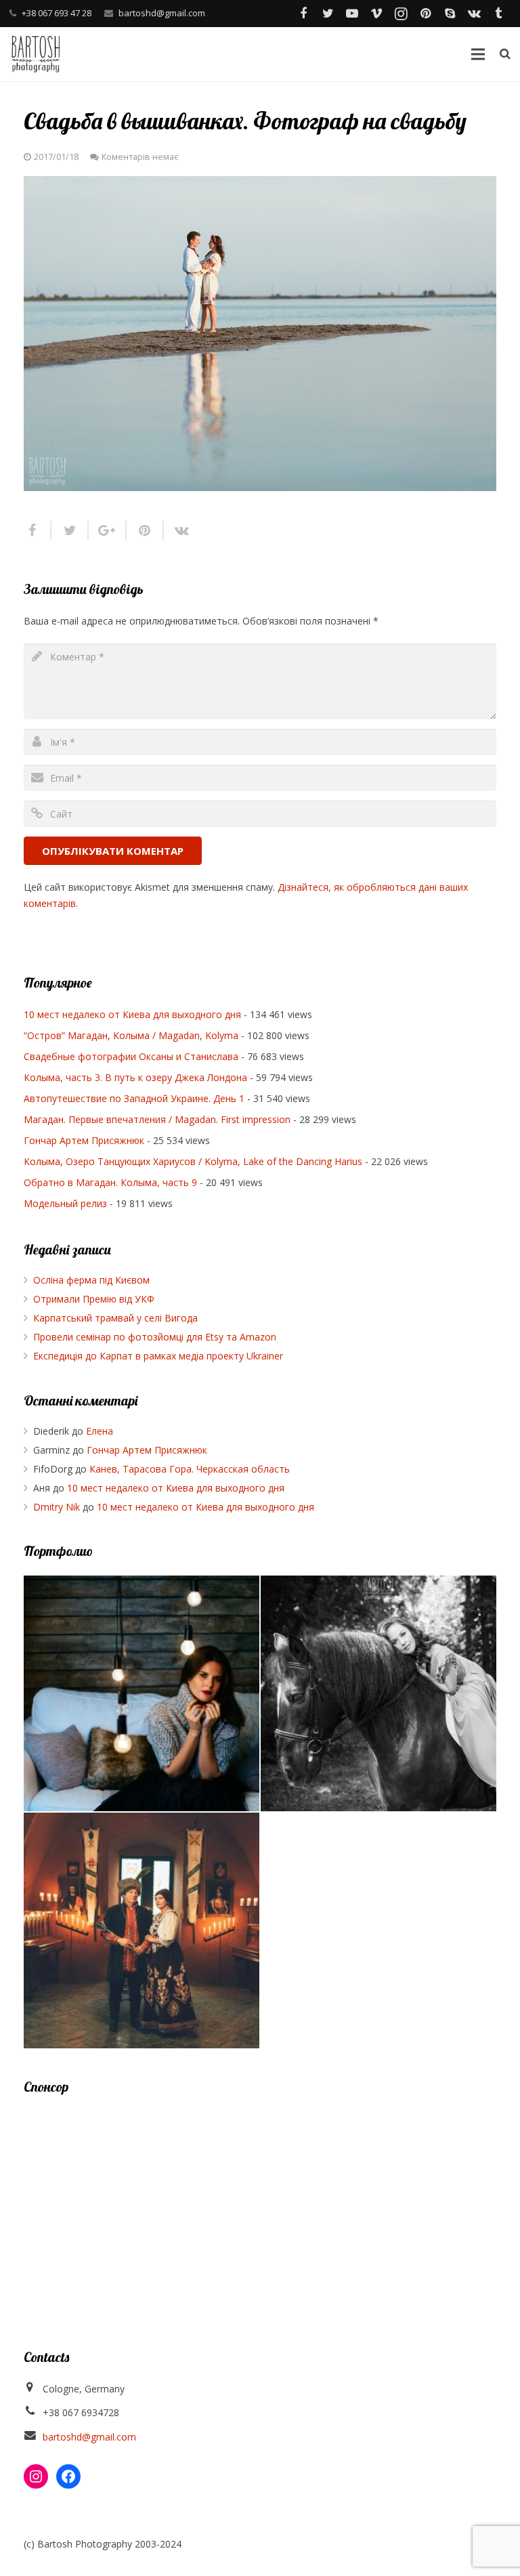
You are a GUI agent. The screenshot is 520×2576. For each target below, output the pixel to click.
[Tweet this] (70, 530)
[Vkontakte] (474, 14)
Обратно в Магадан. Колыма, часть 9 (110, 1182)
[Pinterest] (425, 14)
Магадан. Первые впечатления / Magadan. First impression (157, 1119)
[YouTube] (352, 14)
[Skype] (450, 14)
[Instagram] (401, 14)
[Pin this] (145, 530)
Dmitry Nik (57, 1507)
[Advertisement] (260, 2205)
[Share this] (38, 530)
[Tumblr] (498, 14)
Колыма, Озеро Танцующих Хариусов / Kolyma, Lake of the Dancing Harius (193, 1161)
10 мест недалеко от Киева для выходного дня (132, 1014)
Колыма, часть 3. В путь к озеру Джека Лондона (135, 1077)
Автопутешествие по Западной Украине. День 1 (134, 1098)
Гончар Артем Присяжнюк (84, 1140)
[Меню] (477, 54)
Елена (100, 1431)
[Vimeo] (376, 14)
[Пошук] (505, 54)
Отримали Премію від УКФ (94, 1299)
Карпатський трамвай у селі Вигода (115, 1318)
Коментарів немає (140, 157)
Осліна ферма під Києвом (91, 1280)
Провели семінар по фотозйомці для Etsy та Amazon (155, 1337)
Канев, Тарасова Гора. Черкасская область (190, 1469)
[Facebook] (303, 14)
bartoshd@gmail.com (162, 13)
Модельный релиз (65, 1203)
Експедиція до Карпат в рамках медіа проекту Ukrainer (158, 1356)
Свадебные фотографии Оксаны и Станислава (131, 1056)
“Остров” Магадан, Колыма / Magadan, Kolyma (131, 1035)
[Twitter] (328, 14)
